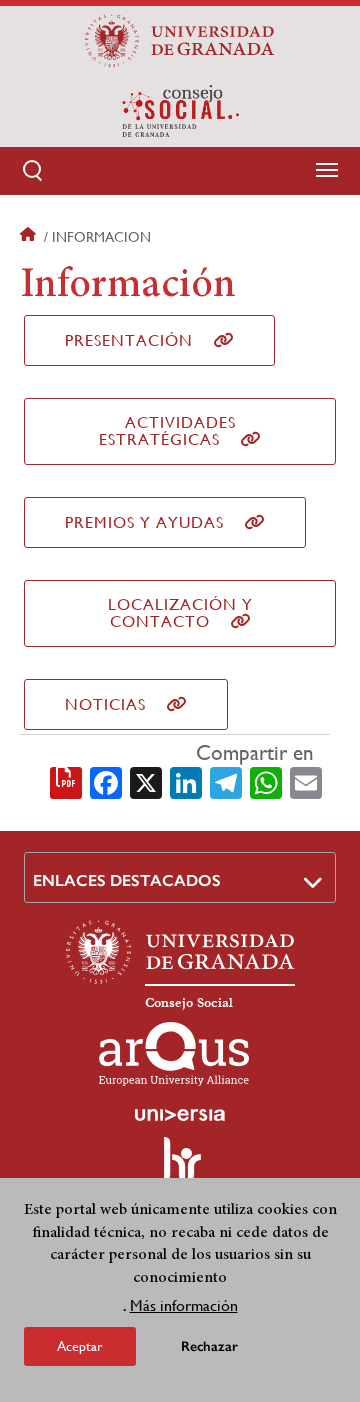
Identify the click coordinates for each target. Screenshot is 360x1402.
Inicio (30, 237)
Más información (184, 1305)
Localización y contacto (180, 613)
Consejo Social (189, 1003)
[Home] (180, 111)
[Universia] (180, 1115)
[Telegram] (226, 782)
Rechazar (209, 1346)
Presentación (129, 340)
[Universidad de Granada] (180, 41)
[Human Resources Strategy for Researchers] (180, 1168)
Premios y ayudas (144, 522)
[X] (146, 782)
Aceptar (80, 1346)
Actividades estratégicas (167, 431)
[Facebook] (106, 782)
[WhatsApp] (266, 782)
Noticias (105, 704)
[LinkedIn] (186, 782)
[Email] (306, 782)
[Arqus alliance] (174, 1054)
